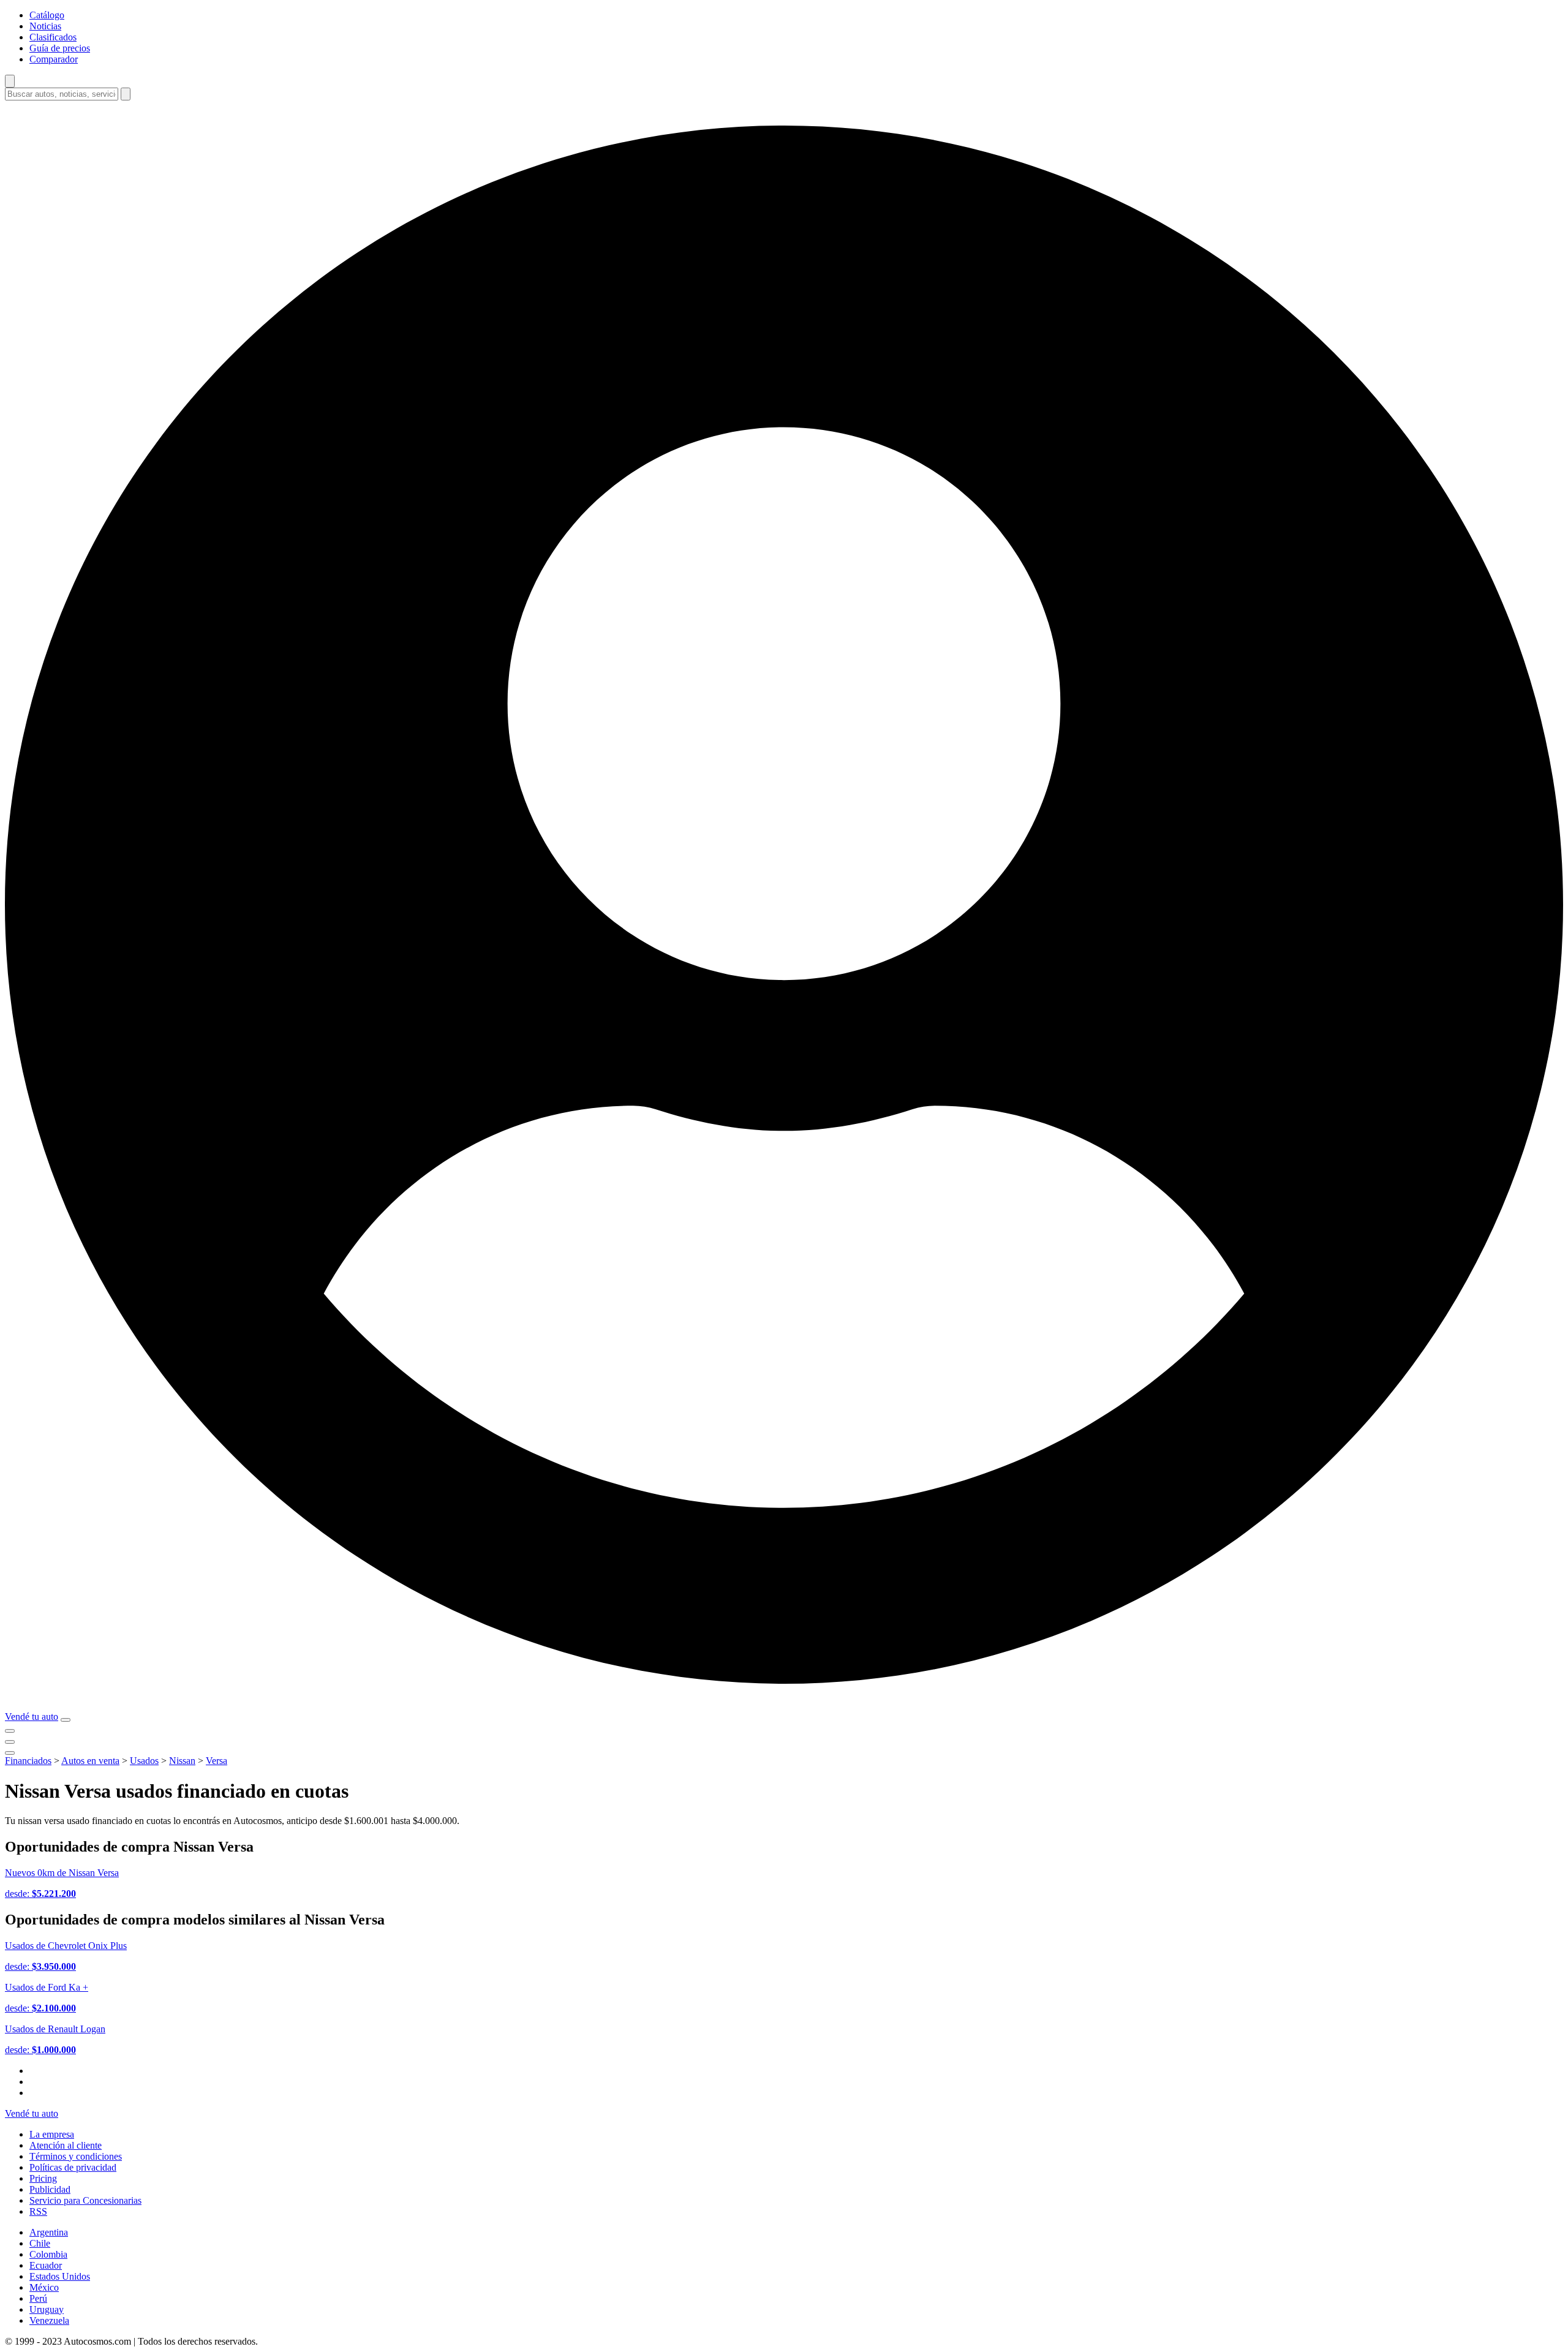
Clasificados (53, 37)
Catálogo (47, 15)
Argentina (49, 2232)
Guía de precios (60, 48)
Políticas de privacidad (73, 2167)
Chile (40, 2243)
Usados (144, 1761)
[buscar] (126, 94)
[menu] (66, 1720)
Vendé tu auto (32, 1717)
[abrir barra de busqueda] (10, 81)
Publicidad (50, 2189)
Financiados (28, 1761)
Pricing (43, 2178)
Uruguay (47, 2309)
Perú (38, 2298)
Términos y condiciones (76, 2156)
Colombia (48, 2254)
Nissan (182, 1761)
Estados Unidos (60, 2276)
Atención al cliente (66, 2145)
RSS (38, 2211)
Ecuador (46, 2265)
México (44, 2287)
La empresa (52, 2134)
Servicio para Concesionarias (85, 2200)
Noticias (45, 26)
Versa (217, 1761)
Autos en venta (90, 1761)
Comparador (54, 59)
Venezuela (49, 2320)
